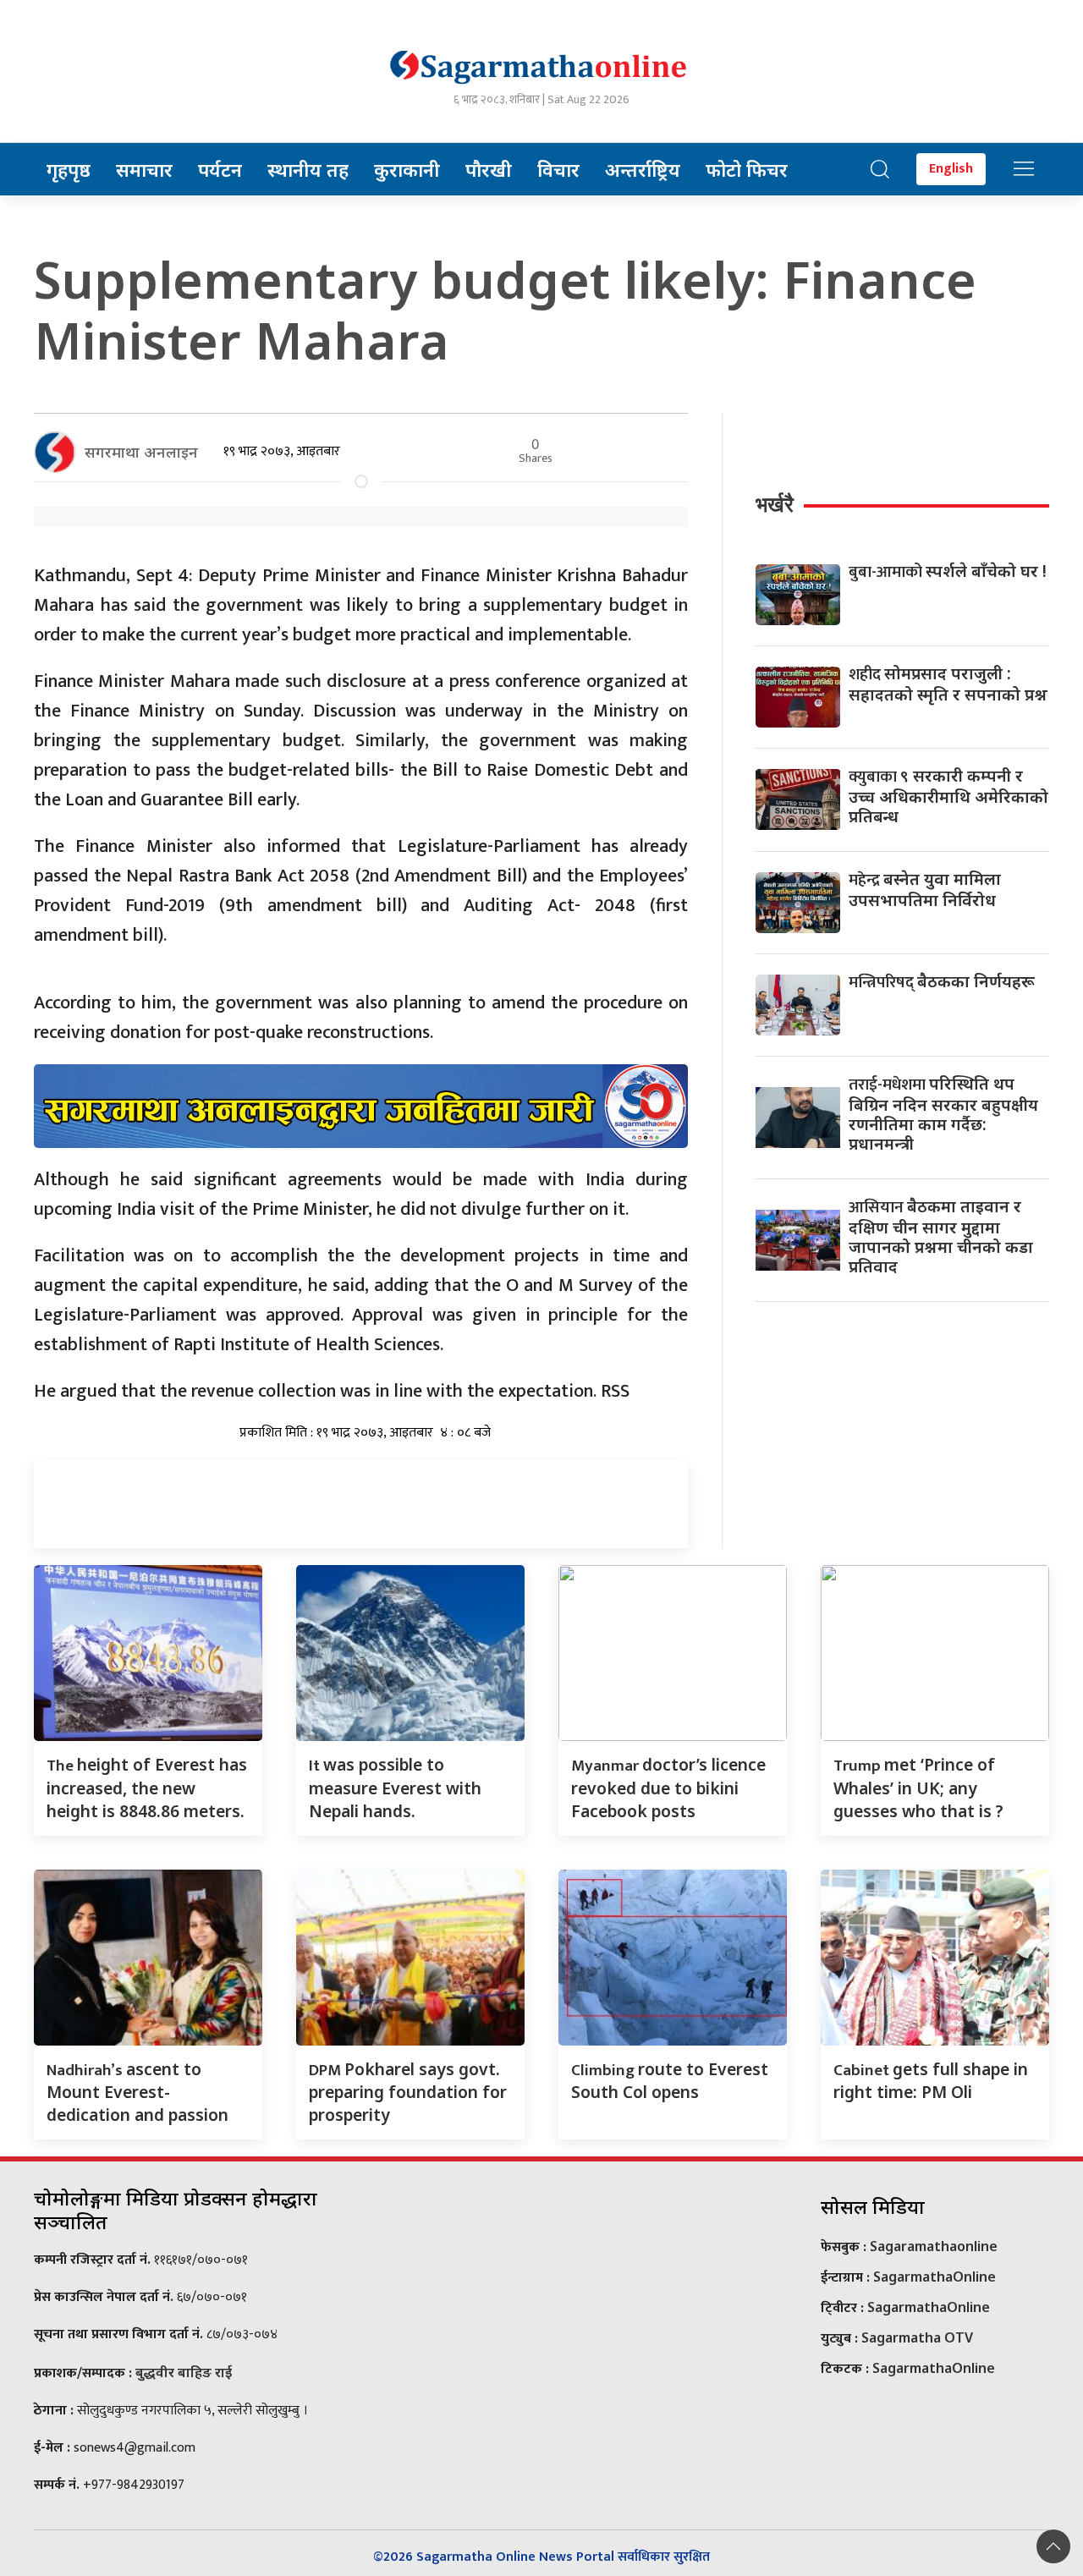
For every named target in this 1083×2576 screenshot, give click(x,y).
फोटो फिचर (747, 169)
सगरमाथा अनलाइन (141, 452)
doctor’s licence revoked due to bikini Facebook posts (668, 1788)
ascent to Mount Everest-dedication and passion (137, 2092)
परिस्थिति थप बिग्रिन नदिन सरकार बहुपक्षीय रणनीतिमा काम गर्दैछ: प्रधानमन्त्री (943, 1113)
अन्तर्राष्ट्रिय (643, 169)
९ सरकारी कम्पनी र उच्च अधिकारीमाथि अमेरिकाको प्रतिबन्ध (948, 796)
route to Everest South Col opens (670, 2081)
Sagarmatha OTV (917, 2337)
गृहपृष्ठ (69, 169)
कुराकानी (407, 169)
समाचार (144, 169)
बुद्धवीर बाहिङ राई (184, 2372)
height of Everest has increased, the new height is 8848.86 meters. (147, 1788)
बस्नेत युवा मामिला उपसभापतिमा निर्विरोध (925, 889)
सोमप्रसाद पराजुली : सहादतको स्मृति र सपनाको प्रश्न (948, 684)
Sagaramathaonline (934, 2246)
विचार (558, 169)
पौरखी (489, 169)
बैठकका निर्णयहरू (942, 981)
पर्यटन (220, 169)
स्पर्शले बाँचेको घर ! (948, 571)
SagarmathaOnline (935, 2277)
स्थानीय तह (308, 169)
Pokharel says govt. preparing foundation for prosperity (408, 2092)
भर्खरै (775, 504)
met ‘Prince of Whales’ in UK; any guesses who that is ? (918, 1788)
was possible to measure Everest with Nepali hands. (395, 1788)
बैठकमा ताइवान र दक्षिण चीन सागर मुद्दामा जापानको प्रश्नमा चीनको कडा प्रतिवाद (941, 1236)
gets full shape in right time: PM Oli (931, 2081)
